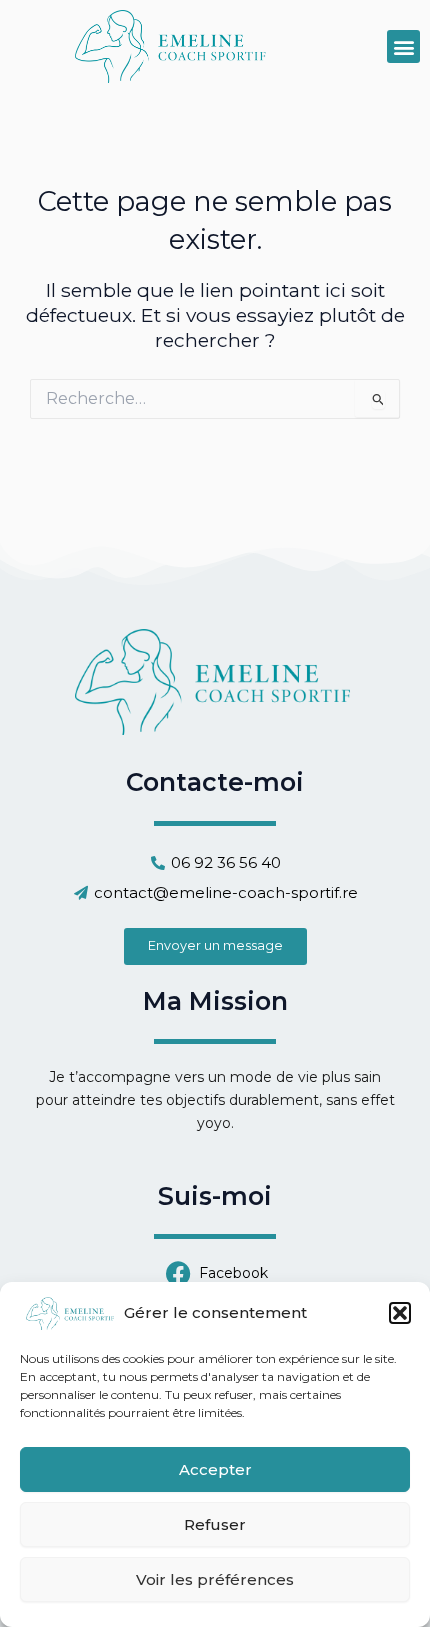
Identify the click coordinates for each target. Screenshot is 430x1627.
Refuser (215, 1524)
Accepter (215, 1469)
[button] (400, 1313)
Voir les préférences (215, 1579)
